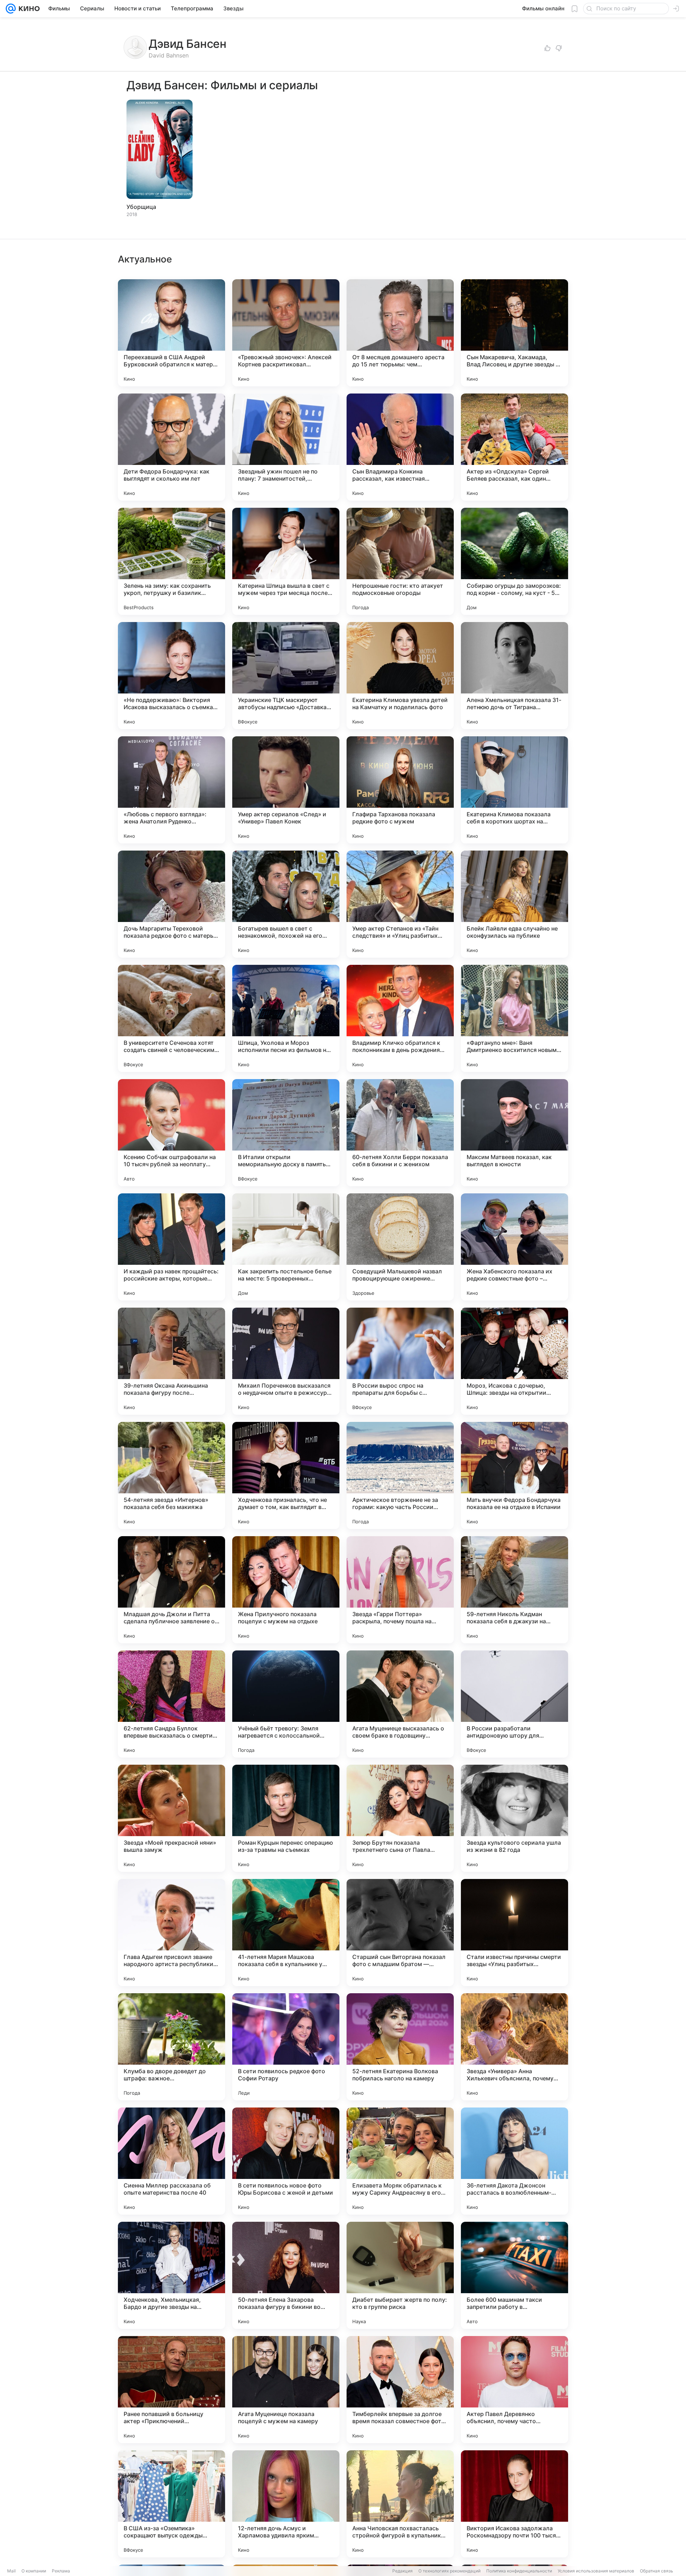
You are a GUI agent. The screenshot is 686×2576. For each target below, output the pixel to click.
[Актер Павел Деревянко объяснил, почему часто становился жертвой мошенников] (514, 2390)
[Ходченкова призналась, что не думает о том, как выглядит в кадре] (286, 1475)
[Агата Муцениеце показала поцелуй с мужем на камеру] (286, 2390)
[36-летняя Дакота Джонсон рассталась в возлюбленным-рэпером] (514, 2161)
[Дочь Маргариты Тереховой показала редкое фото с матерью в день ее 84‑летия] (171, 904)
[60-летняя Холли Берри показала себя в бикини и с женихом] (400, 1133)
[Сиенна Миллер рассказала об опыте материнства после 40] (171, 2161)
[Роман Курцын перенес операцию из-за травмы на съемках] (286, 1818)
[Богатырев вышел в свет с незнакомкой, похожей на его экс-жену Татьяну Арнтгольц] (286, 904)
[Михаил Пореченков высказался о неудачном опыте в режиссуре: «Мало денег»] (286, 1361)
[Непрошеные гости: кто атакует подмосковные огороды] (400, 561)
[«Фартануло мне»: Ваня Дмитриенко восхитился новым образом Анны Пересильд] (514, 1018)
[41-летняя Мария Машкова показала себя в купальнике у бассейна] (286, 1933)
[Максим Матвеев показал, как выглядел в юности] (514, 1133)
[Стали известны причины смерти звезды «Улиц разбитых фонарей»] (514, 1933)
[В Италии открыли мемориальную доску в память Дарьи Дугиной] (286, 1133)
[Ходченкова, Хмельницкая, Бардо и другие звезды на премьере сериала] (171, 2275)
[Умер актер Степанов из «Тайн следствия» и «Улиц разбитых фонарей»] (400, 904)
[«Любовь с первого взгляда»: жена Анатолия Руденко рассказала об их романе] (171, 790)
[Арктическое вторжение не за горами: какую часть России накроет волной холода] (400, 1475)
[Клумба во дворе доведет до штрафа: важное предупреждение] (171, 2047)
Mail (11, 2571)
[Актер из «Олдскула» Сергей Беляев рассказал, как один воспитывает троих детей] (514, 447)
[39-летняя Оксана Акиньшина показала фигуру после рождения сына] (171, 1361)
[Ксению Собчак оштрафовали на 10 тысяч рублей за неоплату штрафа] (171, 1133)
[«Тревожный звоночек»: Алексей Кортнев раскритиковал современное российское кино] (286, 333)
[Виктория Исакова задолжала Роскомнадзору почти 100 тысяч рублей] (514, 2504)
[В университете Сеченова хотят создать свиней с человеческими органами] (171, 1018)
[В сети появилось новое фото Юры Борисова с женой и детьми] (286, 2161)
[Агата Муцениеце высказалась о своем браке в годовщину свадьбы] (400, 1704)
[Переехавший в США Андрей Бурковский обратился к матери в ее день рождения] (171, 333)
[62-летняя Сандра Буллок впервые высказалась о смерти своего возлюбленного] (171, 1704)
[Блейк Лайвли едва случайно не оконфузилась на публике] (514, 904)
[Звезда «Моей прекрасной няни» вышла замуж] (171, 1818)
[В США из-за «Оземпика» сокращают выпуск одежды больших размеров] (171, 2504)
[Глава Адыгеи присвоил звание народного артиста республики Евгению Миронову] (171, 1933)
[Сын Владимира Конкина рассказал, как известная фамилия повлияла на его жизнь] (400, 447)
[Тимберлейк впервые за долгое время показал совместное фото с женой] (400, 2390)
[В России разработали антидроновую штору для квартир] (514, 1704)
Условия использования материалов (596, 2571)
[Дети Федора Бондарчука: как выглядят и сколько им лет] (171, 447)
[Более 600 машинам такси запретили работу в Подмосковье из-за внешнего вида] (514, 2275)
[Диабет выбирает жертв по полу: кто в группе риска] (400, 2275)
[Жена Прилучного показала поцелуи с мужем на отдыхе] (286, 1590)
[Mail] (11, 9)
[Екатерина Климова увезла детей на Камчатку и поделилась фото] (400, 676)
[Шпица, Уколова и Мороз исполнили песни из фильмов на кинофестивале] (286, 1018)
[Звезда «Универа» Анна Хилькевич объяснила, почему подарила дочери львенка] (514, 2047)
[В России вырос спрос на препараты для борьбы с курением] (400, 1361)
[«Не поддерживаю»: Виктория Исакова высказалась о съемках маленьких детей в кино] (171, 676)
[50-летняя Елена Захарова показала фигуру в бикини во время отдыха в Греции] (286, 2275)
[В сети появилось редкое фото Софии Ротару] (286, 2047)
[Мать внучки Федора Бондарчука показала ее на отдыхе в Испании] (514, 1475)
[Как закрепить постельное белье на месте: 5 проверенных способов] (286, 1247)
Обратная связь (657, 2571)
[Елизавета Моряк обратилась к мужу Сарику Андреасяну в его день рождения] (400, 2161)
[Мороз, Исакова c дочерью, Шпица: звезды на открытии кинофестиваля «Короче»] (514, 1361)
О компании (34, 2571)
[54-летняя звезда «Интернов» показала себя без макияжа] (171, 1475)
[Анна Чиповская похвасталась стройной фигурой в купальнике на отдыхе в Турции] (400, 2504)
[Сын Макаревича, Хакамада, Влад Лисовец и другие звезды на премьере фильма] (514, 333)
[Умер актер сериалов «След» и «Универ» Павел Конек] (286, 790)
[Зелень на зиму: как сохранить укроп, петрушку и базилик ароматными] (171, 561)
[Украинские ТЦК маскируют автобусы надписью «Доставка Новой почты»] (286, 676)
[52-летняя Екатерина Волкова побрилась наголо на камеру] (400, 2047)
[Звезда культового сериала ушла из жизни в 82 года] (514, 1818)
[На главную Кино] (28, 9)
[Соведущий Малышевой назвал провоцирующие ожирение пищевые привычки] (400, 1247)
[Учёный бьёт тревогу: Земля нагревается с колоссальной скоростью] (286, 1704)
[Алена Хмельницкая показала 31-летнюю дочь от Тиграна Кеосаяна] (514, 676)
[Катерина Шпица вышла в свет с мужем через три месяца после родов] (286, 561)
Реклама (61, 2571)
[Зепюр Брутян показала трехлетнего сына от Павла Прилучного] (400, 1818)
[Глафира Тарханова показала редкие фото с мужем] (400, 790)
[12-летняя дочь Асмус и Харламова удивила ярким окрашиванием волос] (286, 2504)
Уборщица (141, 207)
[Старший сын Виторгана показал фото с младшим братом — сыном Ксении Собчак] (400, 1933)
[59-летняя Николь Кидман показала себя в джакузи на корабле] (514, 1590)
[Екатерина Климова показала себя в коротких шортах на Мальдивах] (514, 790)
